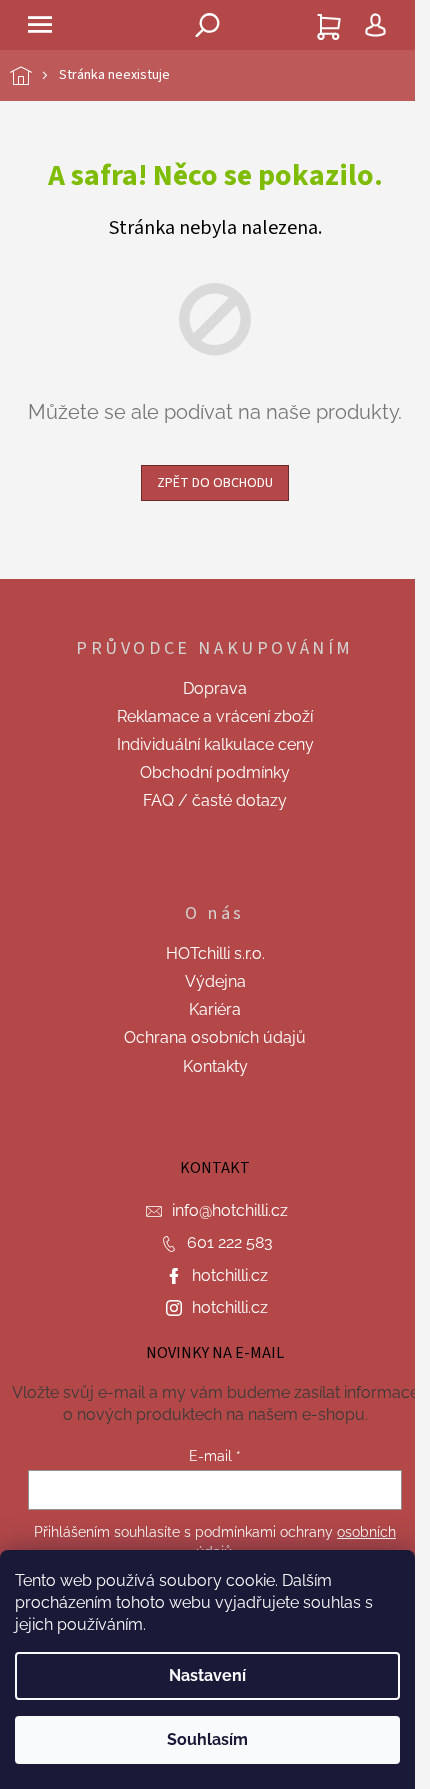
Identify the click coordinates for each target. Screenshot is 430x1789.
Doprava (215, 688)
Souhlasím (207, 1739)
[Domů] (34, 75)
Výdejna (215, 981)
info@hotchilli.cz (230, 1210)
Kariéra (215, 1009)
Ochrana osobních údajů (215, 1037)
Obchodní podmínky (215, 772)
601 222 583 (230, 1242)
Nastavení (207, 1675)
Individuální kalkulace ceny (215, 744)
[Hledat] (208, 25)
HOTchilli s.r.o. (215, 953)
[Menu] (40, 25)
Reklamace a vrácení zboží (215, 716)
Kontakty (215, 1066)
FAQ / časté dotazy (215, 800)
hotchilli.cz (230, 1275)
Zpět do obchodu (215, 483)
